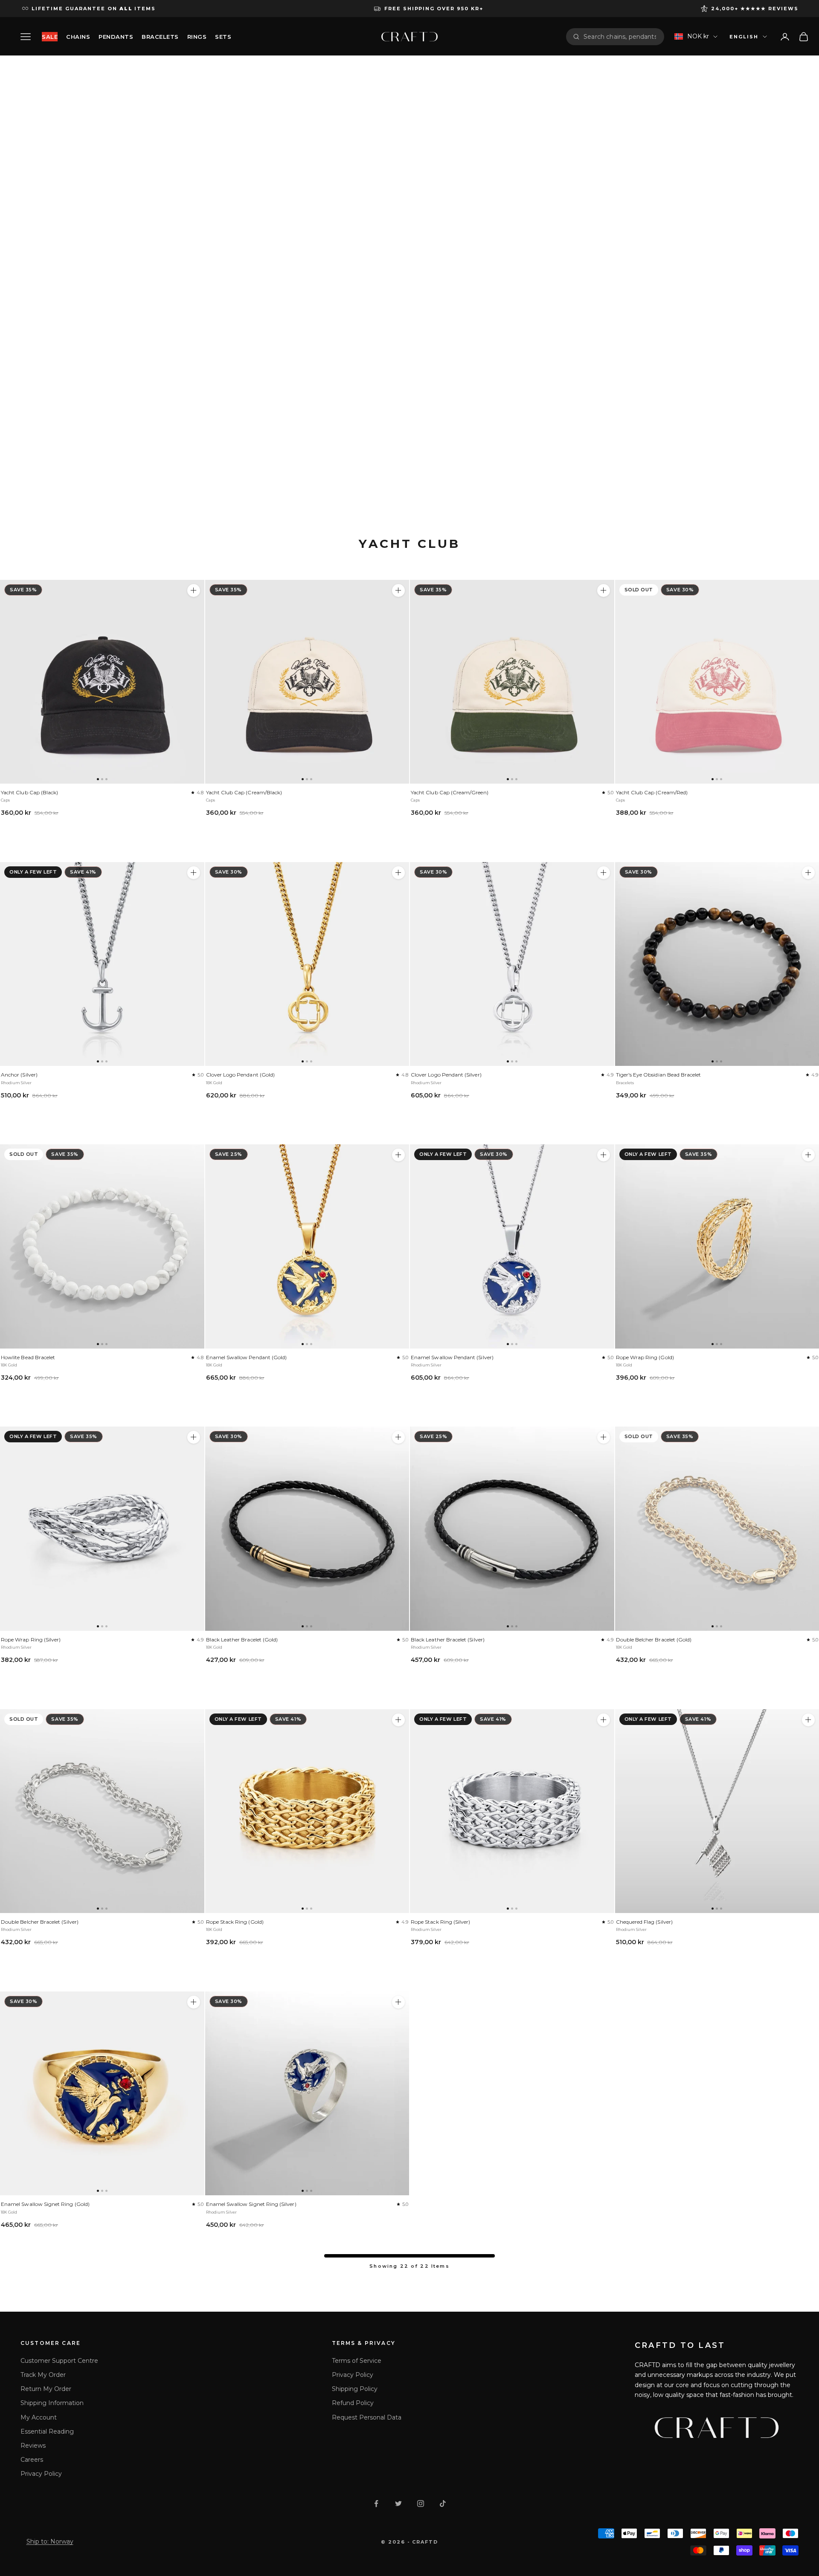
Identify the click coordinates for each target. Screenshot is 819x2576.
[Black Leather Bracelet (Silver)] (512, 1529)
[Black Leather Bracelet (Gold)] (307, 1529)
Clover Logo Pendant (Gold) (241, 1075)
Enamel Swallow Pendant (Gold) (247, 1357)
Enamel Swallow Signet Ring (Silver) (251, 2204)
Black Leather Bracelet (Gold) (242, 1640)
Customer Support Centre (59, 2361)
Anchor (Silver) (19, 1075)
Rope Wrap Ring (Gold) (645, 1357)
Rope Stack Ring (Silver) (440, 1922)
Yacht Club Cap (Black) (29, 792)
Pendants (116, 37)
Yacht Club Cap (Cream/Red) (652, 792)
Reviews (33, 2446)
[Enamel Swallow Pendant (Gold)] (307, 1246)
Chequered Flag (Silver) (644, 1922)
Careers (32, 2460)
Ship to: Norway (50, 2541)
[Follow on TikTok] (443, 2504)
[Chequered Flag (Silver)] (808, 1720)
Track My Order (43, 2375)
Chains (78, 37)
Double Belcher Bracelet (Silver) (40, 1922)
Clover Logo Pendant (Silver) (446, 1075)
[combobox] (621, 37)
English (744, 37)
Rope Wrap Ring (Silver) (31, 1640)
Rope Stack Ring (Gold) (235, 1922)
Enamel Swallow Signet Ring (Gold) (45, 2204)
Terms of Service (357, 2361)
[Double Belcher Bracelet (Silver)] (102, 1811)
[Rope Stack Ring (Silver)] (512, 1811)
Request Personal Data (367, 2417)
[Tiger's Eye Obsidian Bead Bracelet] (808, 873)
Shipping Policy (355, 2389)
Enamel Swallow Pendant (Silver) (452, 1357)
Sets (223, 37)
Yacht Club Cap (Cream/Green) (450, 792)
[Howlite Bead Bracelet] (102, 1246)
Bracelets (160, 37)
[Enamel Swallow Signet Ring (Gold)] (102, 2094)
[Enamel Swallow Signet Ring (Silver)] (307, 2094)
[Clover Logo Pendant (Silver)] (512, 964)
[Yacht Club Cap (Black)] (102, 682)
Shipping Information (52, 2403)
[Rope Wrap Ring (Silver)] (102, 1529)
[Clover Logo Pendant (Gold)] (307, 964)
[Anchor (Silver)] (102, 964)
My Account (39, 2417)
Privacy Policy (41, 2474)
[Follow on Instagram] (421, 2504)
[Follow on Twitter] (398, 2504)
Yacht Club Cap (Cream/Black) (244, 792)
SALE (50, 37)
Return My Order (46, 2389)
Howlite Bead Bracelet (28, 1357)
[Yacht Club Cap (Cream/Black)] (307, 682)
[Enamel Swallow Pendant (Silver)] (512, 1246)
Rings (197, 37)
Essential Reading (47, 2431)
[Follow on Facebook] (376, 2504)
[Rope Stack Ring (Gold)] (307, 1811)
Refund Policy (353, 2403)
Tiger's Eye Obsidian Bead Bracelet (659, 1075)
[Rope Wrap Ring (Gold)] (808, 1155)
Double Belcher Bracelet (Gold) (654, 1640)
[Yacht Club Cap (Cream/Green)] (512, 682)
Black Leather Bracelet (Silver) (448, 1640)
